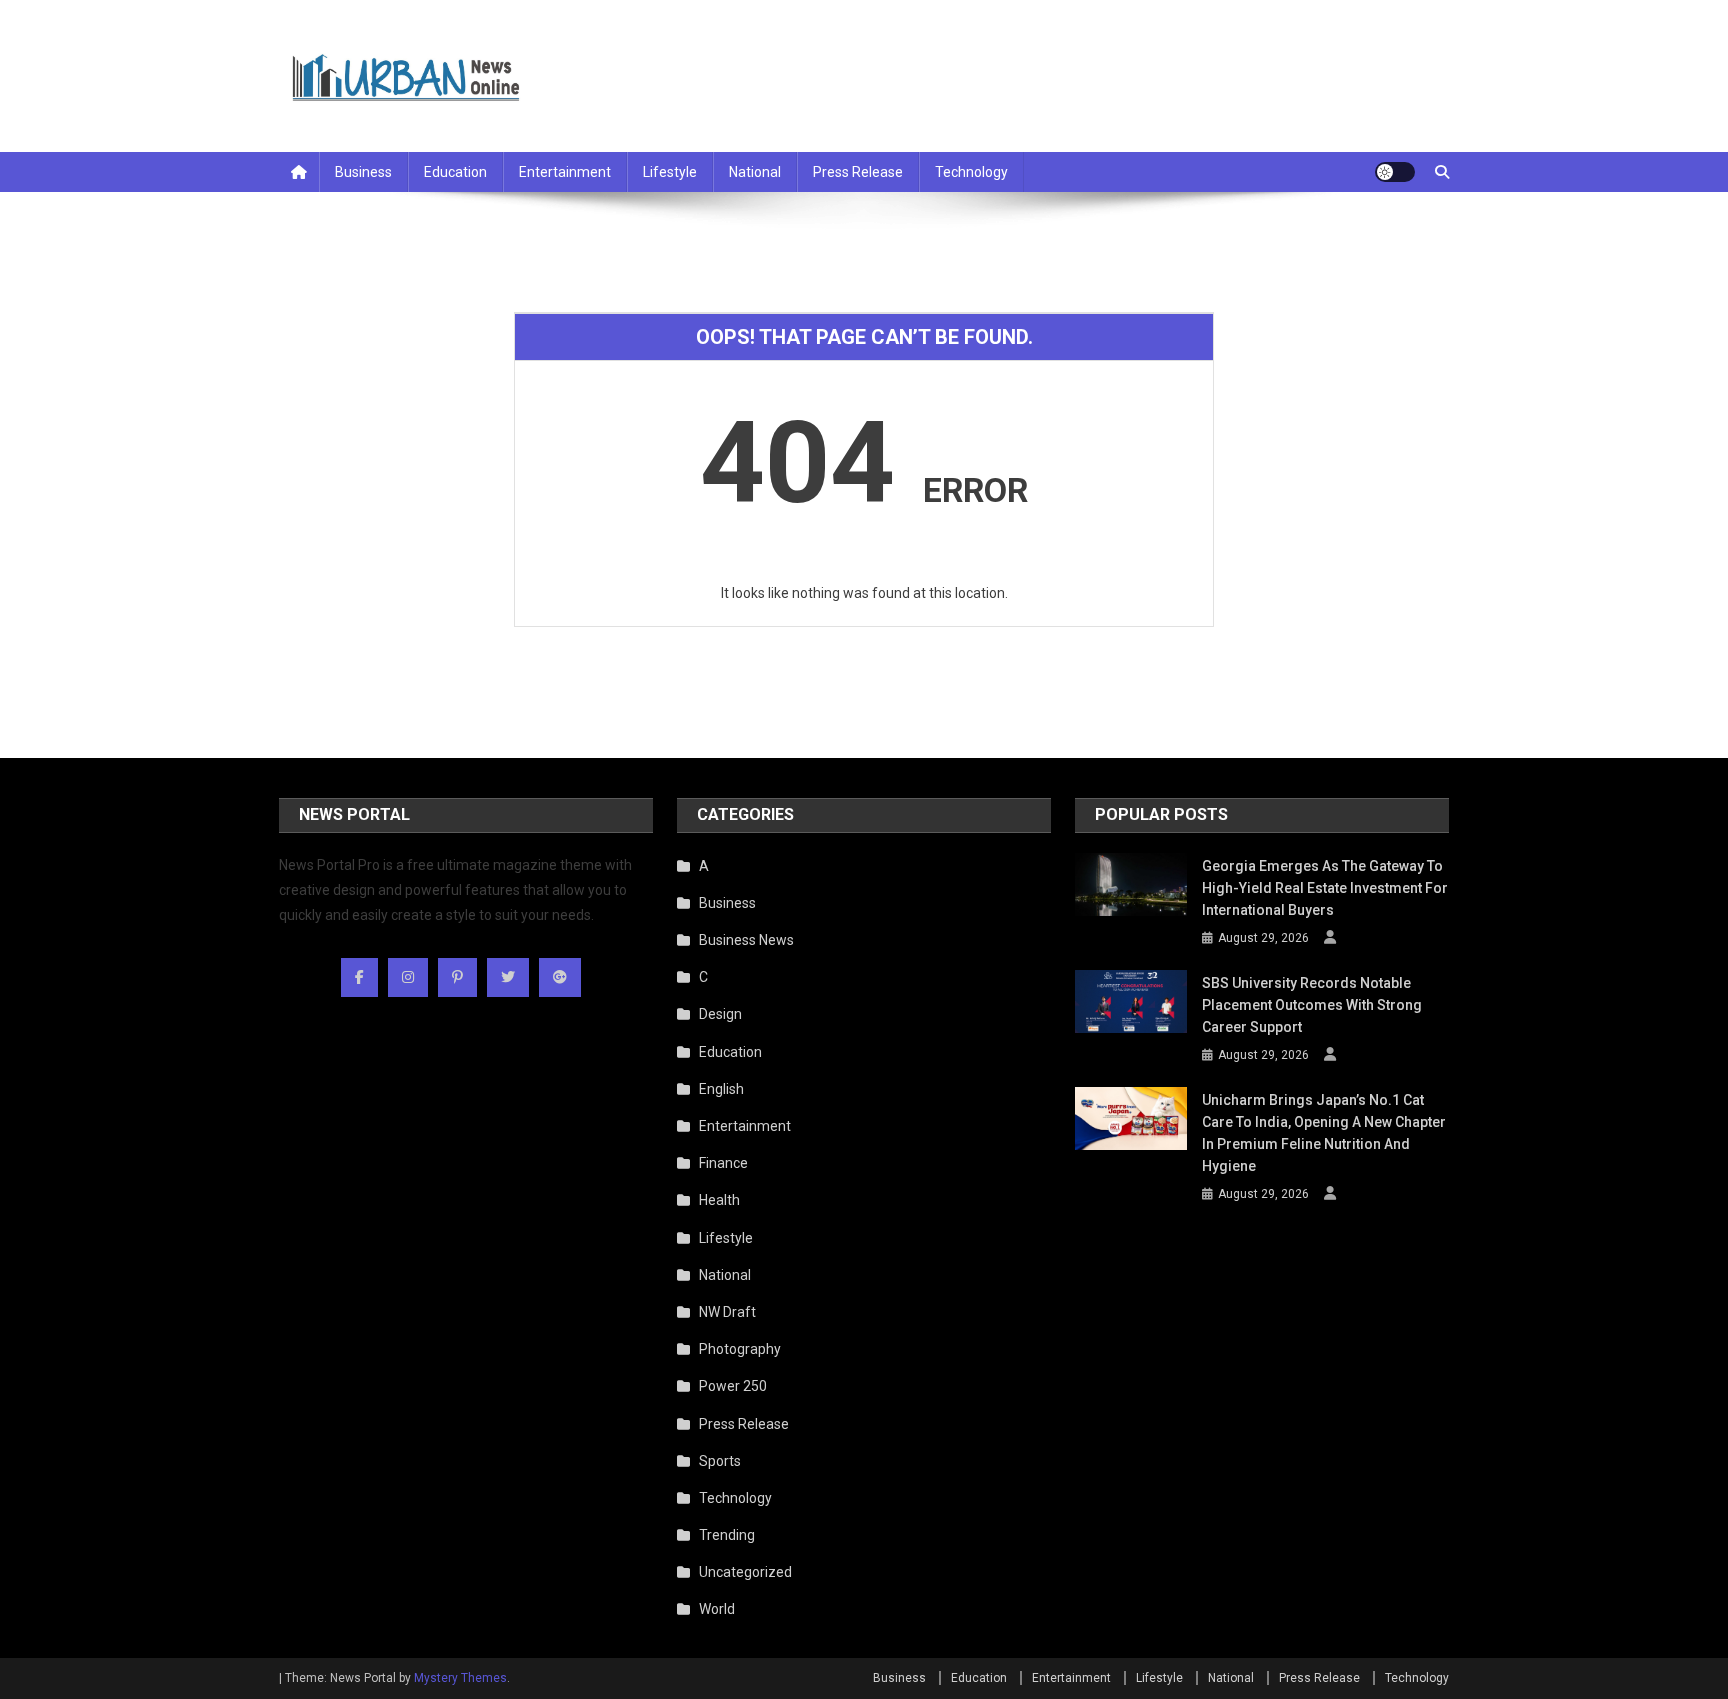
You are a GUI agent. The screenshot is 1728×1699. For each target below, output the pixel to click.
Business (363, 172)
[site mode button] (1395, 172)
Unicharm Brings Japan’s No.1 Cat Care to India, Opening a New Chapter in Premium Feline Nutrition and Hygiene (1324, 1133)
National (755, 172)
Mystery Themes (460, 1678)
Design (720, 1014)
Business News (746, 940)
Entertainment (565, 172)
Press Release (858, 172)
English (721, 1089)
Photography (740, 1349)
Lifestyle (670, 172)
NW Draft (727, 1312)
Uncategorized (745, 1572)
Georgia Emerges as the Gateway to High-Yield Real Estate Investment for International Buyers (1325, 888)
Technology (971, 172)
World (717, 1609)
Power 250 (733, 1386)
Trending (727, 1535)
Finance (723, 1163)
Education (455, 172)
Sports (720, 1461)
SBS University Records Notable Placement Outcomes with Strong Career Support (1312, 1005)
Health (719, 1200)
